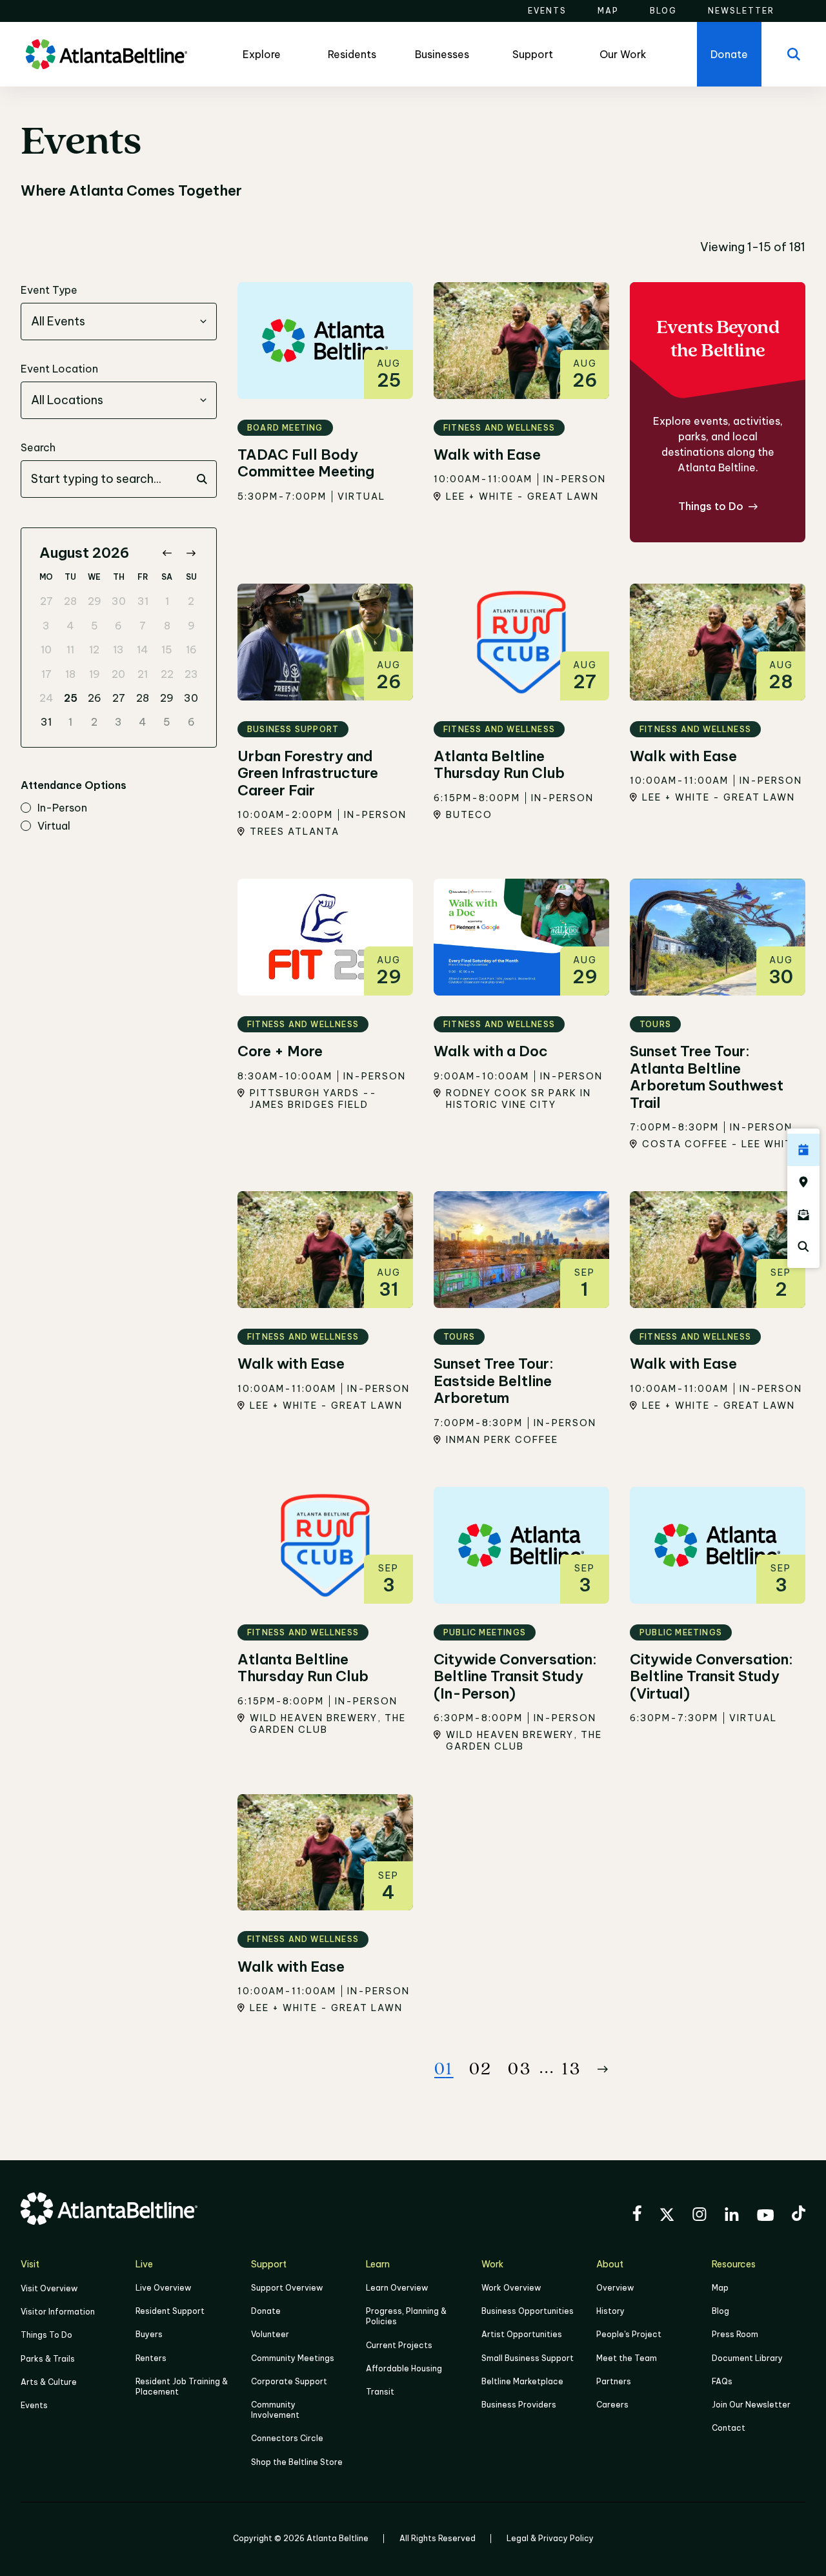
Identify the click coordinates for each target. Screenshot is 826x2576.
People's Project (629, 2334)
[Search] (794, 54)
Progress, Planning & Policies (406, 2316)
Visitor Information (58, 2312)
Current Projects (399, 2345)
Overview (615, 2288)
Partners (614, 2381)
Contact (729, 2428)
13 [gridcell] (118, 649)
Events (34, 2405)
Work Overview (511, 2288)
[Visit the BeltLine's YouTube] (765, 2217)
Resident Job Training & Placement (182, 2387)
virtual (54, 826)
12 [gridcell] (94, 649)
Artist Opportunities (522, 2334)
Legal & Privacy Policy (550, 2538)
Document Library (747, 2358)
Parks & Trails (48, 2359)
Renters (151, 2358)
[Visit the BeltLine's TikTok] (799, 2215)
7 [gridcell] (143, 626)
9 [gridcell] (191, 626)
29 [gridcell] (95, 601)
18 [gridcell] (70, 674)
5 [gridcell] (95, 626)
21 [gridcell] (143, 674)
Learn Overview (397, 2288)
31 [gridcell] (143, 601)
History (610, 2311)
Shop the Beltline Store (297, 2462)
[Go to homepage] (106, 54)
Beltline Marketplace (522, 2381)
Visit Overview (49, 2288)
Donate (266, 2311)
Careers (612, 2405)
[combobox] (119, 322)
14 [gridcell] (143, 649)
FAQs (722, 2381)
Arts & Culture (49, 2382)
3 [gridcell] (46, 626)
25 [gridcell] (71, 698)
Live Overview (163, 2288)
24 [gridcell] (46, 698)
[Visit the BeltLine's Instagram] (700, 2216)
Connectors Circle (287, 2438)
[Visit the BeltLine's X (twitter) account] (667, 2216)
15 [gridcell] (167, 649)
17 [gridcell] (46, 674)
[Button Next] (603, 2069)
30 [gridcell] (119, 601)
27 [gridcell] (46, 601)
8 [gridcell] (167, 626)
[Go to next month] (191, 553)
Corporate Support (289, 2381)
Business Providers (519, 2405)
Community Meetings (293, 2358)
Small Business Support (528, 2358)
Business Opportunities (528, 2311)
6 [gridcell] (118, 626)
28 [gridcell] (70, 601)
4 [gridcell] (70, 626)
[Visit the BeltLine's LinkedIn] (732, 2216)
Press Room (735, 2334)
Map (720, 2288)
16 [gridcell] (191, 649)
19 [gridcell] (95, 674)
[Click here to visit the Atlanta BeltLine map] (803, 1182)
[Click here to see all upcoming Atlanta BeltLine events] (803, 1150)
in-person (62, 808)
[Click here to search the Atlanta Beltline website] (803, 1247)
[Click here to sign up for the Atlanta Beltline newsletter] (803, 1214)
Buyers (149, 2334)
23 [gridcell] (191, 674)
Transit (380, 2392)
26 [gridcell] (95, 698)
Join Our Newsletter (751, 2405)
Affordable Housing (404, 2368)
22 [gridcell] (167, 674)
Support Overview (287, 2288)
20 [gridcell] (118, 674)
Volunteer (270, 2334)
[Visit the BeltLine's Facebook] (637, 2215)
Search (38, 447)
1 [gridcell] (167, 601)
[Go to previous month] (167, 553)
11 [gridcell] (70, 649)
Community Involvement (275, 2410)
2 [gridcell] (191, 601)
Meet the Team (627, 2358)
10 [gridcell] (46, 649)
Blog (720, 2311)
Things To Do (46, 2335)
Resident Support (170, 2311)
